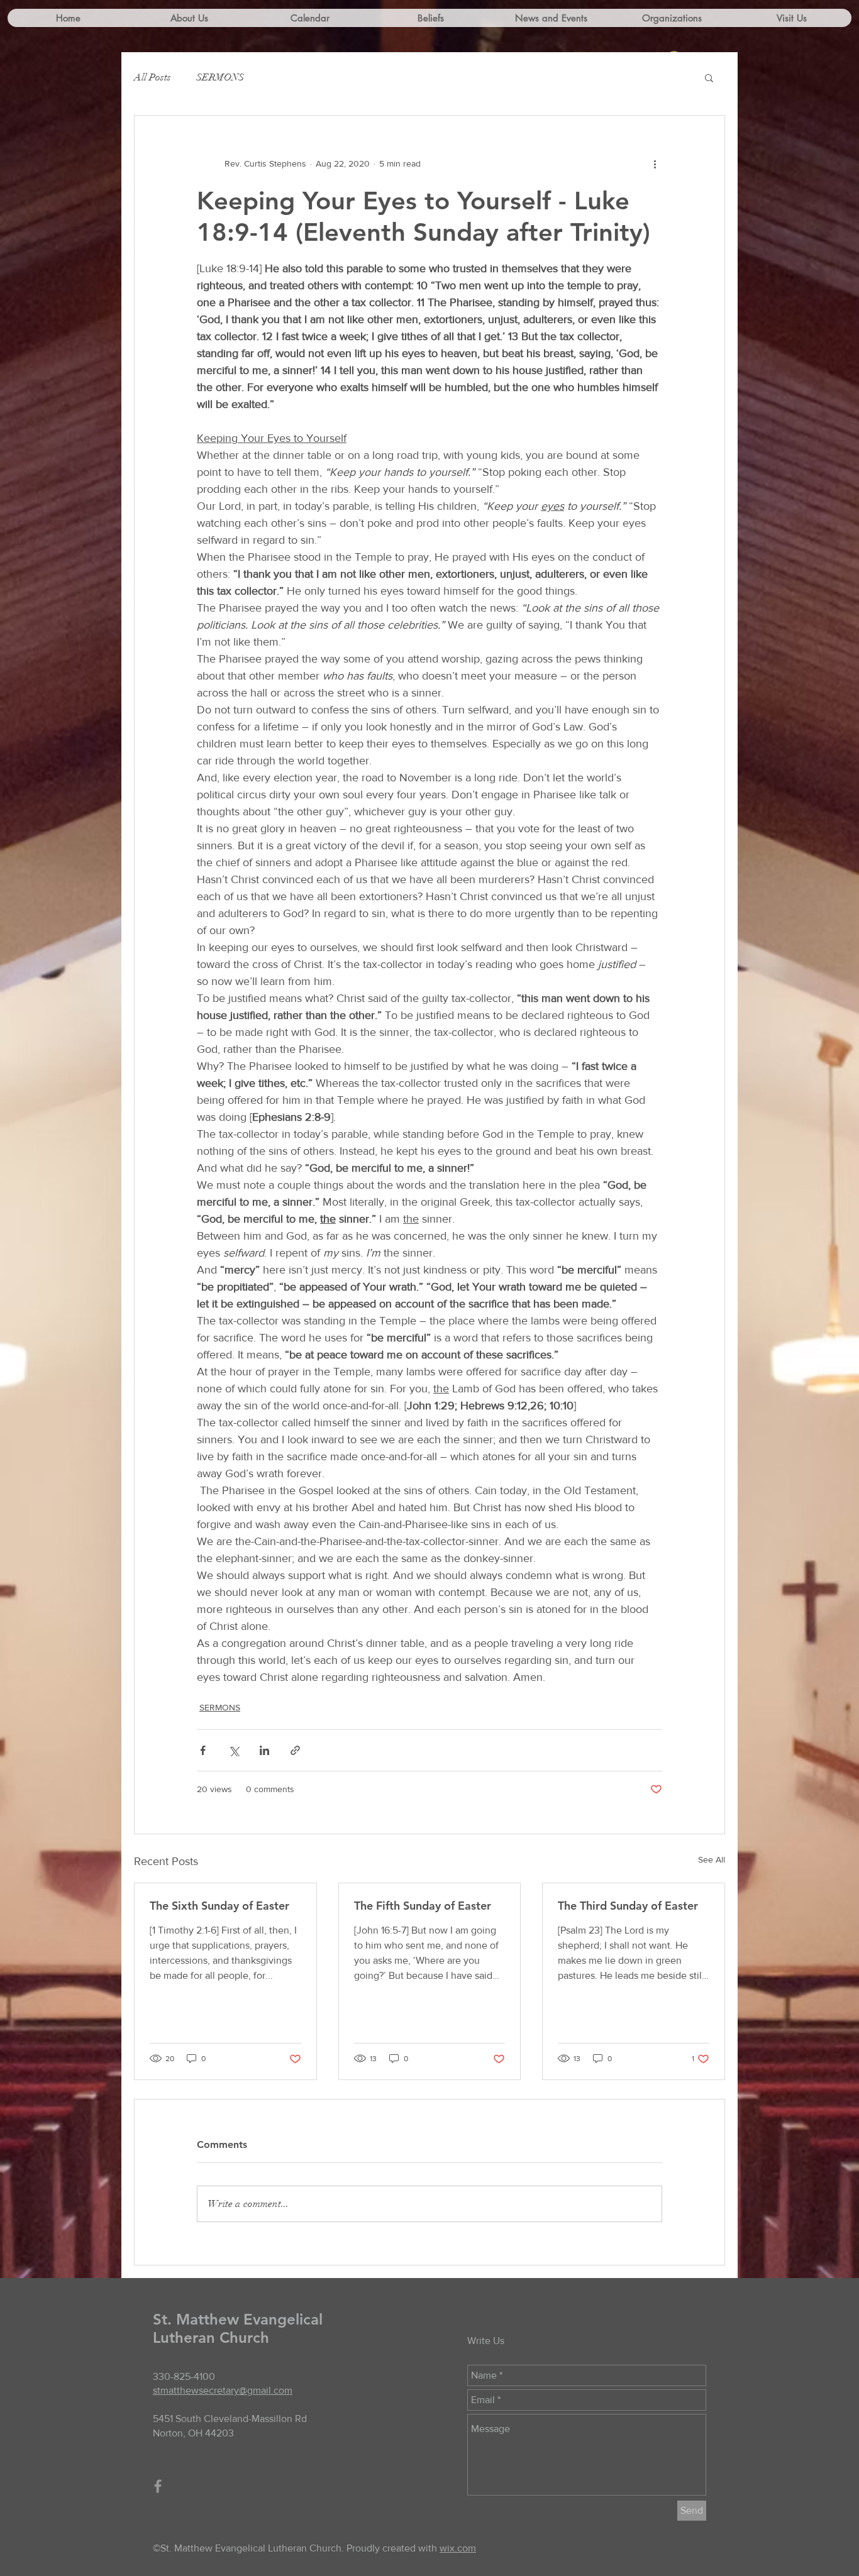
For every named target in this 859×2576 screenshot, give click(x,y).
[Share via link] (295, 1750)
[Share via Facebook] (203, 1750)
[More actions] (655, 163)
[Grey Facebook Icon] (158, 2486)
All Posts (152, 77)
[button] (709, 77)
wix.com (458, 2548)
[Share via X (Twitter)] (234, 1750)
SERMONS (220, 77)
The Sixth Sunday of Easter (219, 1906)
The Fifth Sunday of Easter (423, 1906)
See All (712, 1859)
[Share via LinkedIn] (264, 1750)
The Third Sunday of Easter (628, 1906)
